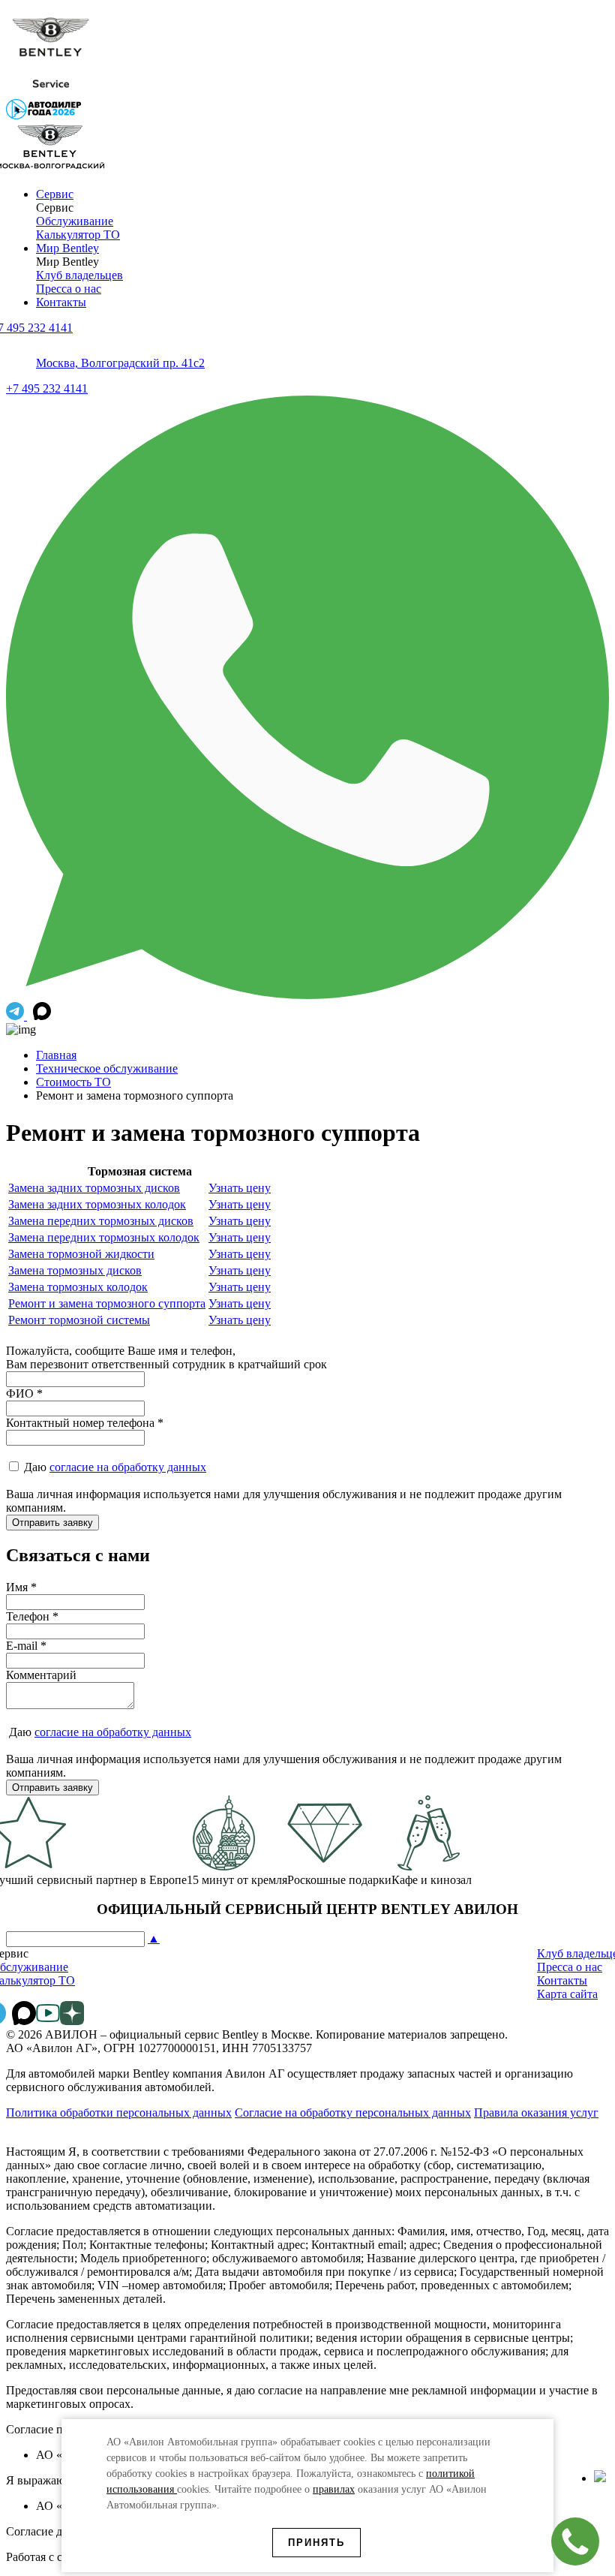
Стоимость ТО (73, 1082)
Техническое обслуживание (107, 1068)
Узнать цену (240, 1188)
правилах (334, 2489)
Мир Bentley (67, 248)
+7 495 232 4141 (47, 388)
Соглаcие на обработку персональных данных (353, 2113)
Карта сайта (567, 1994)
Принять (316, 2543)
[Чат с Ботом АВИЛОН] (16, 1016)
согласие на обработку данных (128, 1467)
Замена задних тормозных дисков (94, 1188)
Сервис (55, 194)
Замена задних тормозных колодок (97, 1204)
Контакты (61, 302)
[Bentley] (51, 92)
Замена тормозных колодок (78, 1287)
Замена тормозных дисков (75, 1270)
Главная (56, 1055)
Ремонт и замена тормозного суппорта (107, 1303)
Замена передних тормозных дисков (101, 1221)
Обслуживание (75, 221)
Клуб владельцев (79, 275)
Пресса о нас (69, 289)
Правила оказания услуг (536, 2113)
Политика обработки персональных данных (119, 2113)
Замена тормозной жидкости (81, 1254)
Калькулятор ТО (78, 235)
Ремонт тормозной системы (79, 1320)
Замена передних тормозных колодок (104, 1237)
